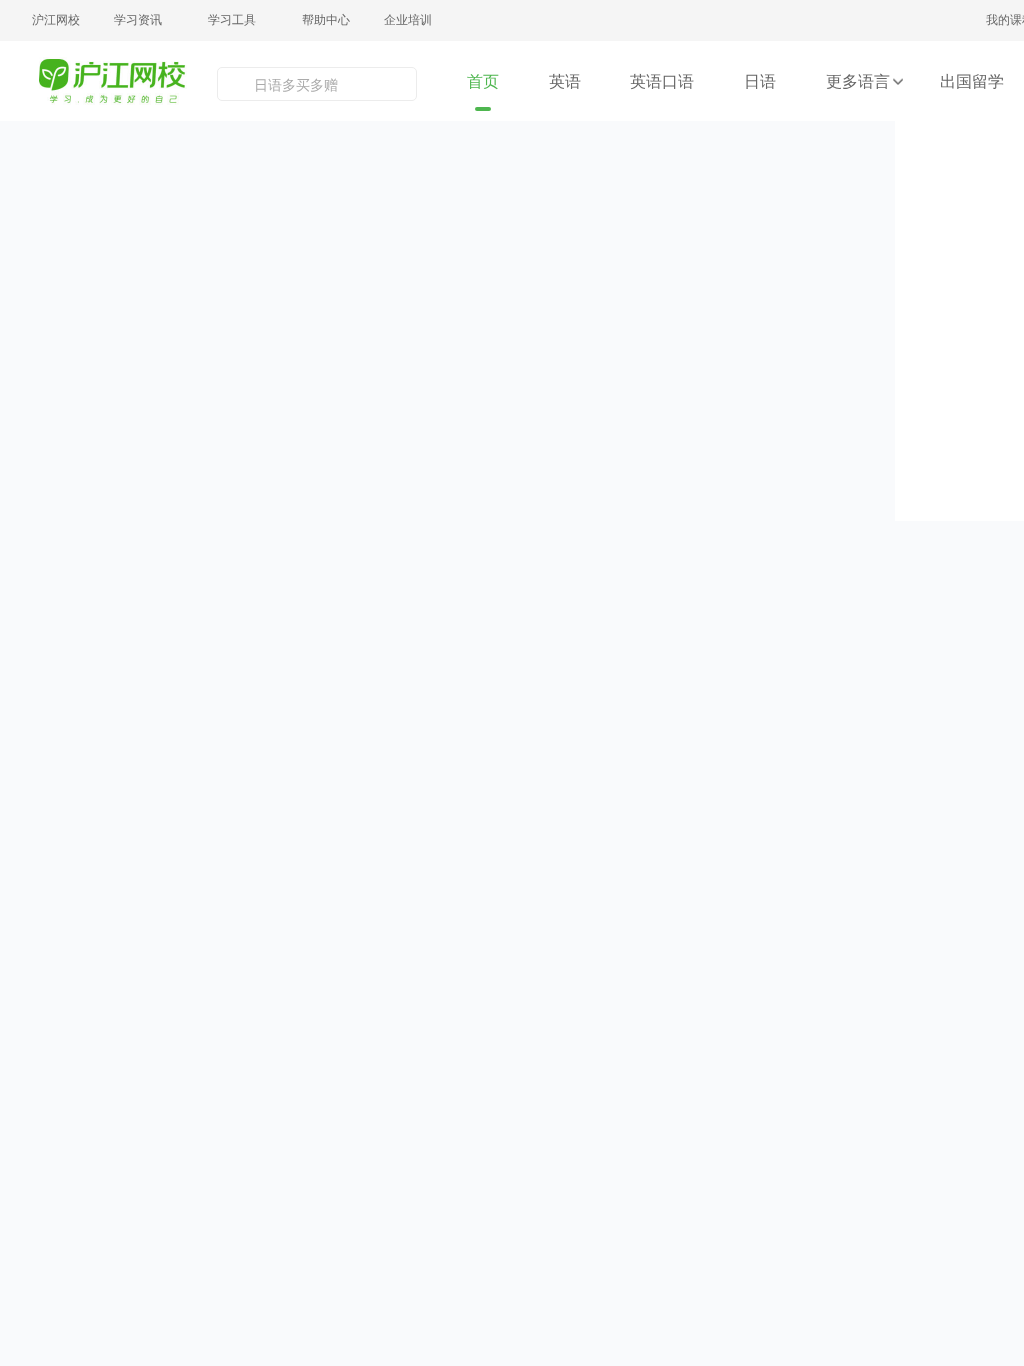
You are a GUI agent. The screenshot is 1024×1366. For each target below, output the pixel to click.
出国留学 (972, 81)
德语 (676, 670)
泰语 (676, 705)
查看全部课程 (105, 724)
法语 (759, 635)
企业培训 (408, 19)
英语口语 (662, 81)
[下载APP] (988, 1037)
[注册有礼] (988, 779)
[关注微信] (988, 951)
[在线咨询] (988, 865)
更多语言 (858, 81)
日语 (760, 81)
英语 (565, 81)
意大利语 (676, 740)
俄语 (759, 705)
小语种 (760, 740)
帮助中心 (326, 19)
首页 (483, 81)
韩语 (676, 635)
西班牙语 (759, 670)
